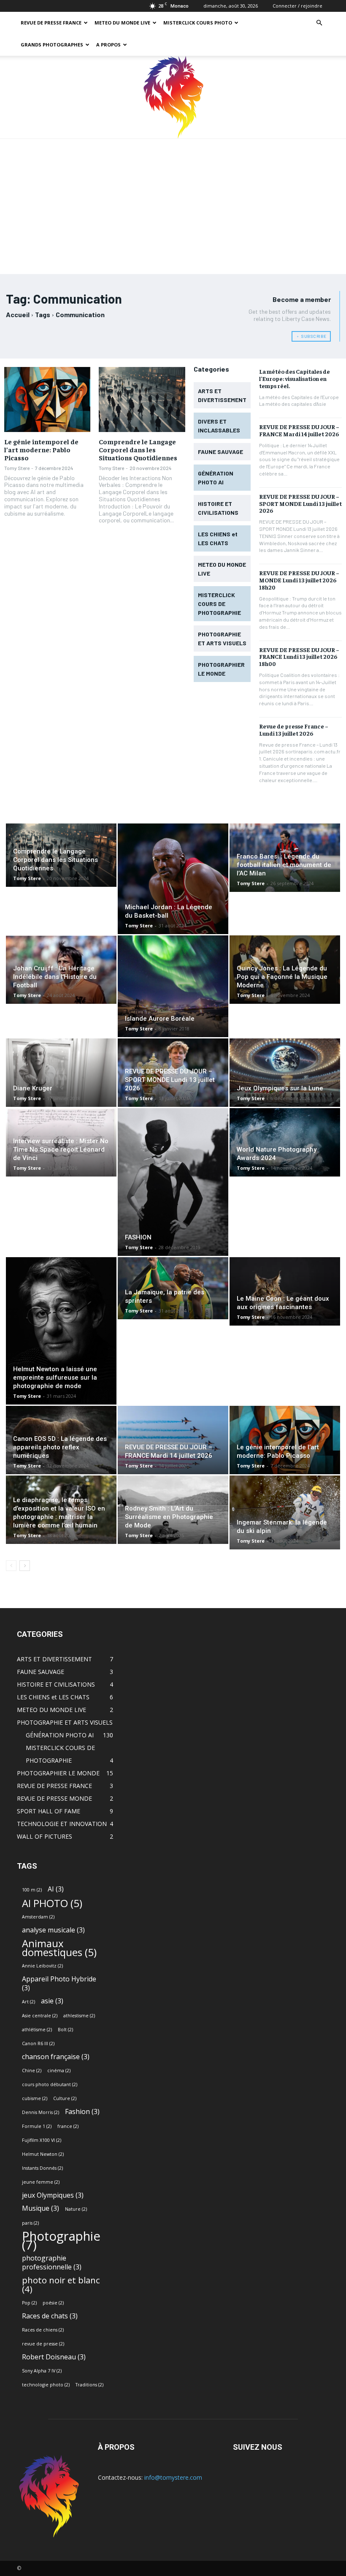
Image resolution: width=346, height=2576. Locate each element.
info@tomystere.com (173, 2477)
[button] (319, 23)
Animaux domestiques (59, 1948)
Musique (41, 2208)
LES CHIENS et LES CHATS (53, 1697)
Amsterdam (38, 1917)
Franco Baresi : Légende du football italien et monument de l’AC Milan (284, 865)
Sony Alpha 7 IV (42, 2371)
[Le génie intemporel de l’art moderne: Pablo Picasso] (47, 399)
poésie (53, 2303)
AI (56, 1889)
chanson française (56, 2057)
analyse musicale (53, 1930)
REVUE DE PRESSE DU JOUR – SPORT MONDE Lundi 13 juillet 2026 (300, 503)
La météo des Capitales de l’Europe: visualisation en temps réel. (295, 378)
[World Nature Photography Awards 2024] (285, 1142)
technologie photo (46, 2385)
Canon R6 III (38, 2043)
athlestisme (79, 2016)
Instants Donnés (42, 2168)
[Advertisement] (173, 202)
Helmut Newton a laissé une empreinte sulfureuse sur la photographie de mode (55, 1378)
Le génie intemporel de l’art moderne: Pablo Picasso (41, 449)
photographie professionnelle (52, 2263)
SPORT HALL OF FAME (49, 1811)
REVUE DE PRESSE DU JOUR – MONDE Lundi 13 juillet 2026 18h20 (299, 580)
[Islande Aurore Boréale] (173, 986)
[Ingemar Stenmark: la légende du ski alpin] (285, 1512)
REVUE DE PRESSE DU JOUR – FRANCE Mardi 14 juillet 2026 (299, 430)
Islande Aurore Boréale (160, 1019)
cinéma (59, 2071)
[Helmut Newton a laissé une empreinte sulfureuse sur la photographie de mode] (61, 1331)
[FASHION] (173, 1182)
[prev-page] (11, 1566)
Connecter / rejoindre (297, 6)
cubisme (35, 2098)
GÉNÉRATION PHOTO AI (60, 1735)
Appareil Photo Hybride (59, 1984)
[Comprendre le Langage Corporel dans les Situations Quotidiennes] (142, 399)
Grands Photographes (52, 45)
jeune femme (41, 2182)
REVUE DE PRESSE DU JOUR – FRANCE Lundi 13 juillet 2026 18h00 (299, 657)
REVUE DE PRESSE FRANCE (51, 23)
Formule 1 (37, 2126)
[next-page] (25, 1566)
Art (28, 2002)
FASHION (138, 1237)
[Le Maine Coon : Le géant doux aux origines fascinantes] (285, 1291)
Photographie (61, 2241)
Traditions (89, 2385)
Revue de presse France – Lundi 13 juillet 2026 (294, 730)
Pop (29, 2303)
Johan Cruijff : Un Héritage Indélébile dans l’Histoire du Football (55, 977)
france (68, 2126)
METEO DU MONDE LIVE (122, 23)
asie (52, 2001)
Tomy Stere (17, 468)
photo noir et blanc (61, 2285)
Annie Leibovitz (42, 1966)
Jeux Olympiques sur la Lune (280, 1088)
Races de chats (50, 2316)
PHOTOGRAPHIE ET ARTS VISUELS (65, 1722)
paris (30, 2223)
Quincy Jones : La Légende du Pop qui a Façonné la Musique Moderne (282, 977)
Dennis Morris (41, 2112)
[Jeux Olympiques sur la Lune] (285, 1073)
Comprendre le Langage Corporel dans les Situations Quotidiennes (138, 449)
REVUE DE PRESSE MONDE (54, 1798)
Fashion (82, 2112)
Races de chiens (43, 2330)
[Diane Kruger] (61, 1073)
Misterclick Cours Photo (198, 23)
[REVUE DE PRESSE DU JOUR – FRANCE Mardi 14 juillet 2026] (173, 1440)
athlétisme (37, 2030)
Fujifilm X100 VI (42, 2140)
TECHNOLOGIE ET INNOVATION (62, 1824)
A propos (108, 45)
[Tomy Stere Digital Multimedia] (173, 97)
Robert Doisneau (54, 2357)
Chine (32, 2071)
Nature (76, 2209)
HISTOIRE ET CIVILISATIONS (56, 1684)
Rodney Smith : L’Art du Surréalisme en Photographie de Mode (169, 1517)
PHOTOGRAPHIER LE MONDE (58, 1773)
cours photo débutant (50, 2084)
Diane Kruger (33, 1088)
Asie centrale (40, 2016)
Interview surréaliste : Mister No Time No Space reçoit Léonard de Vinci (61, 1149)
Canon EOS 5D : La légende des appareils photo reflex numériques (60, 1447)
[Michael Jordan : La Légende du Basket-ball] (173, 879)
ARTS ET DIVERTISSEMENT (54, 1659)
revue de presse (43, 2344)
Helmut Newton (43, 2154)
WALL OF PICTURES (45, 1836)
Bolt (65, 2030)
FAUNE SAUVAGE (41, 1672)
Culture (65, 2098)
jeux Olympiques (53, 2195)
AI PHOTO (52, 1903)
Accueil (18, 314)
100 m (32, 1890)
